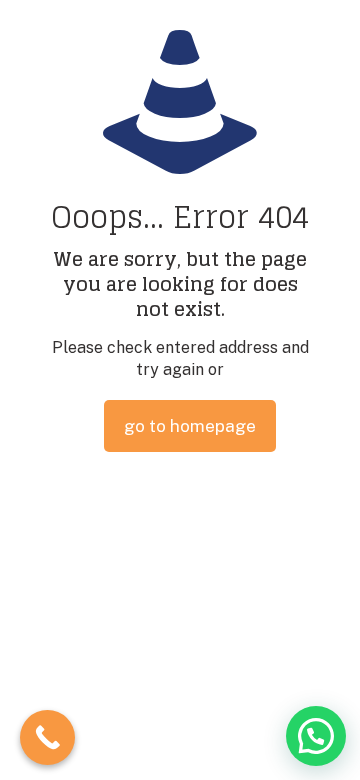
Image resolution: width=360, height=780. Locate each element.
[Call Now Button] (47, 737)
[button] (316, 736)
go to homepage (190, 426)
